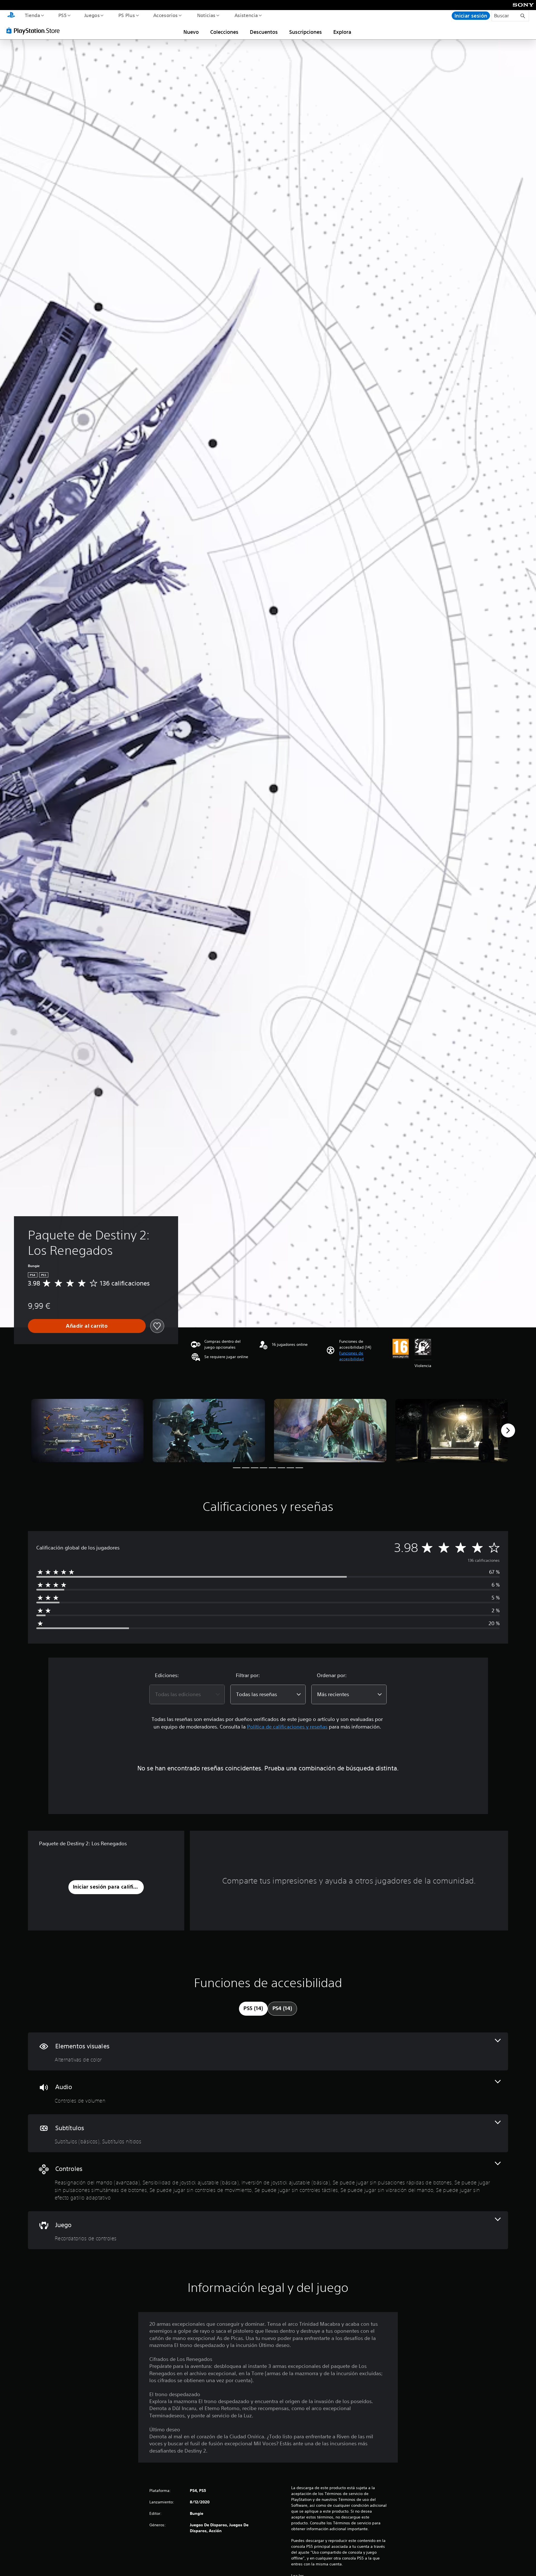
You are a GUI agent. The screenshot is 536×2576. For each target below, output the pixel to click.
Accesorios (166, 15)
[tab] (253, 2009)
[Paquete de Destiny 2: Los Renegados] (87, 1431)
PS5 (63, 15)
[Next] (508, 1430)
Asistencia (246, 15)
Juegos (92, 15)
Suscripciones (306, 32)
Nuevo (191, 32)
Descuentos (264, 32)
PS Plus (126, 15)
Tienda (32, 15)
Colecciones (224, 32)
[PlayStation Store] (35, 30)
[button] (363, 1356)
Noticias (206, 15)
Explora (342, 32)
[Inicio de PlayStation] (11, 16)
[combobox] (187, 1694)
